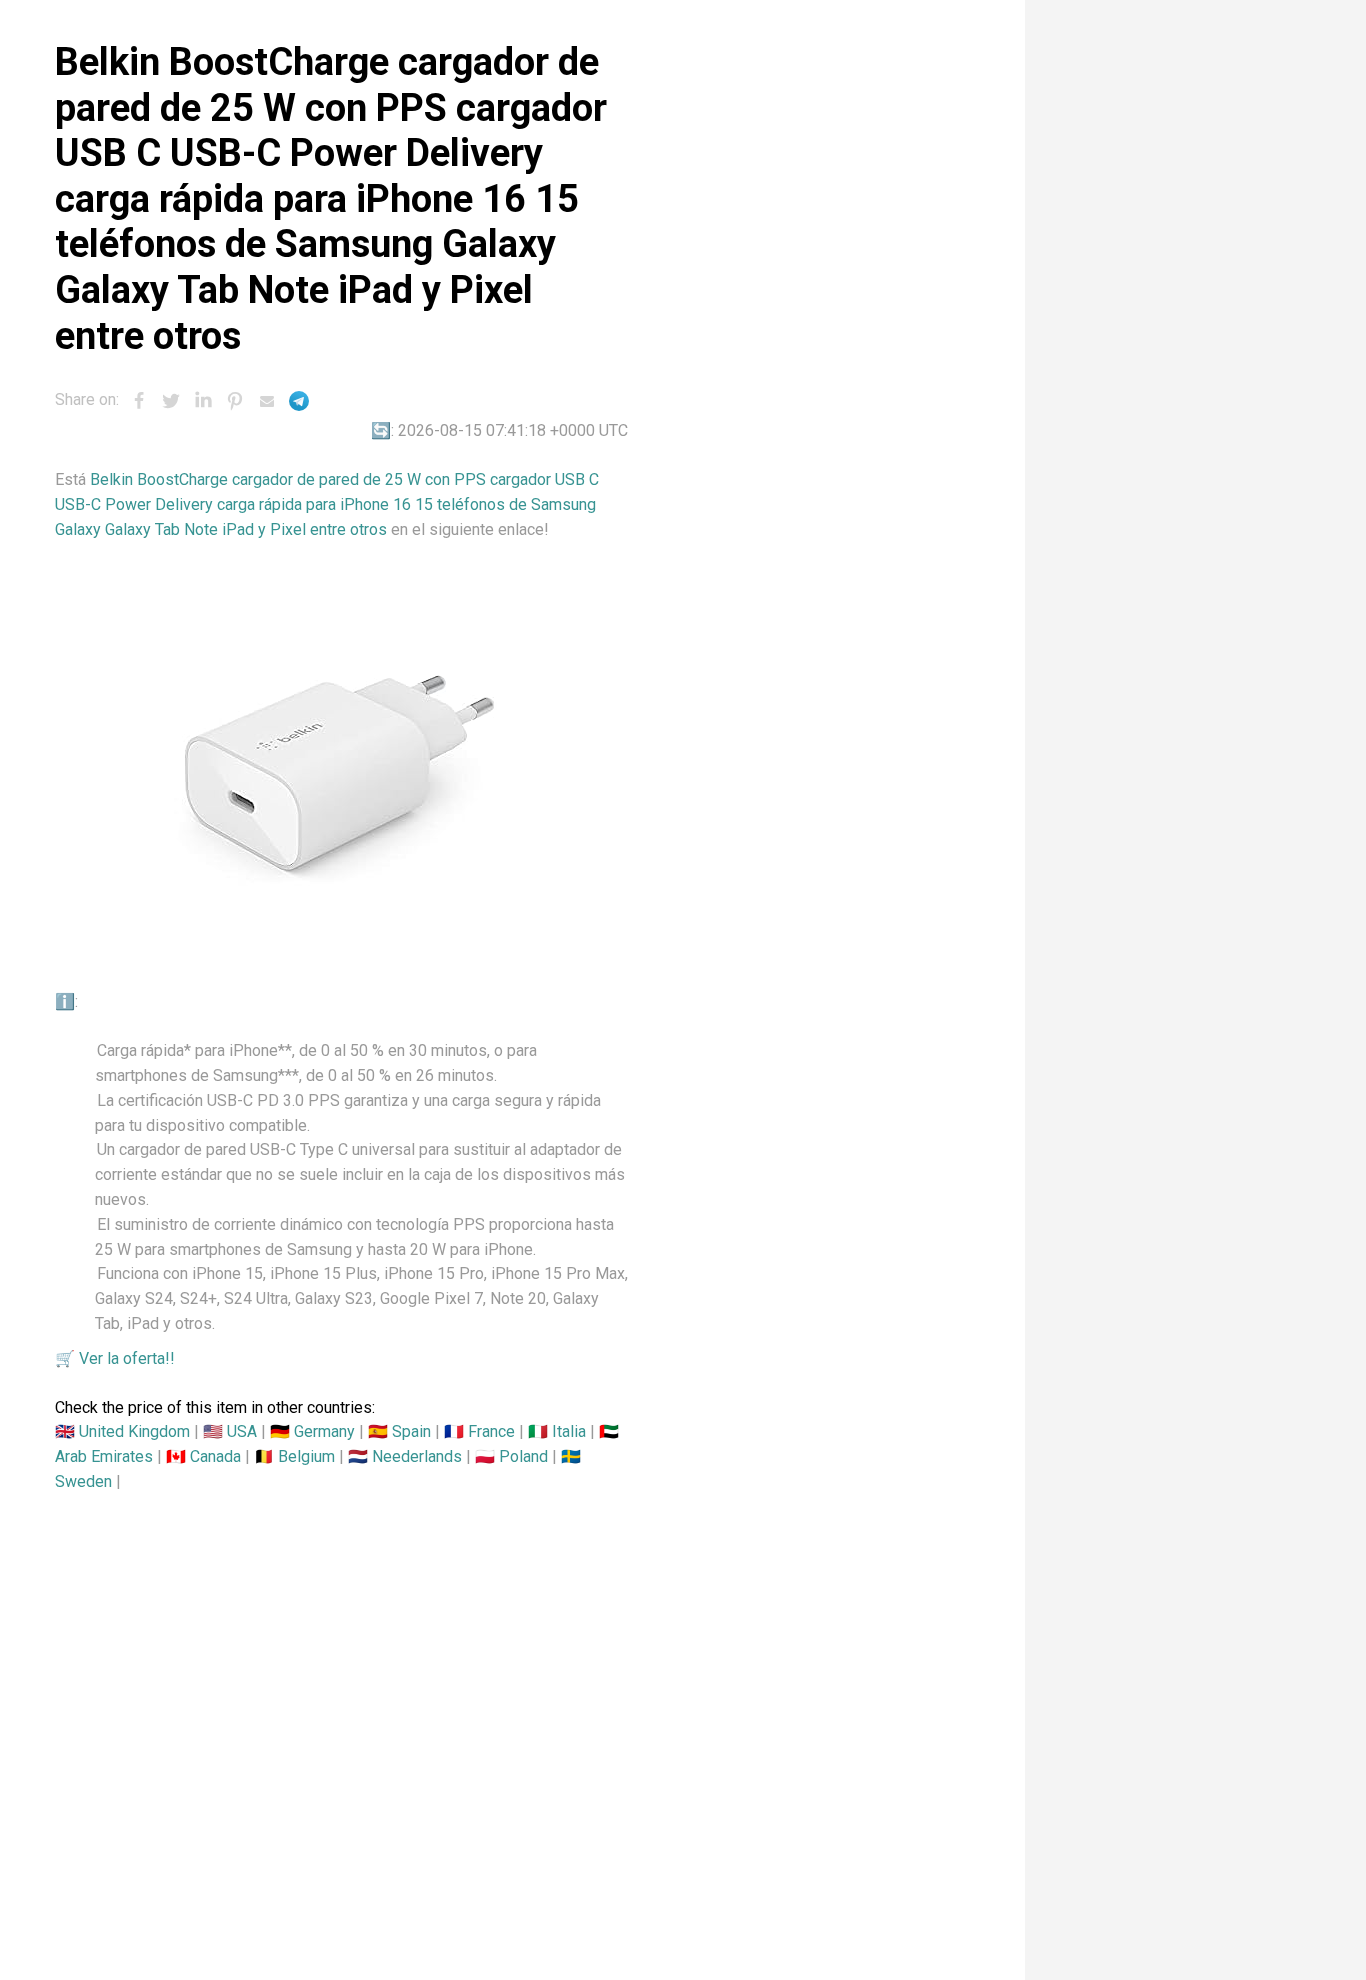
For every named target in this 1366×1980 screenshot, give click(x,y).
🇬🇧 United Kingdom (122, 1431)
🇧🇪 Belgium (294, 1456)
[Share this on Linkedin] (203, 401)
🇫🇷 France (479, 1431)
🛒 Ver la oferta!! (115, 1358)
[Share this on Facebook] (139, 401)
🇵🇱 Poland (511, 1456)
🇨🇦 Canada (203, 1456)
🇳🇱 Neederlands (405, 1456)
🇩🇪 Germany (312, 1431)
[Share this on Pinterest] (235, 401)
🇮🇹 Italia (557, 1431)
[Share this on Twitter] (171, 401)
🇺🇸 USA (230, 1431)
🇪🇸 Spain (399, 1431)
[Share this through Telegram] (299, 401)
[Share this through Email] (267, 401)
